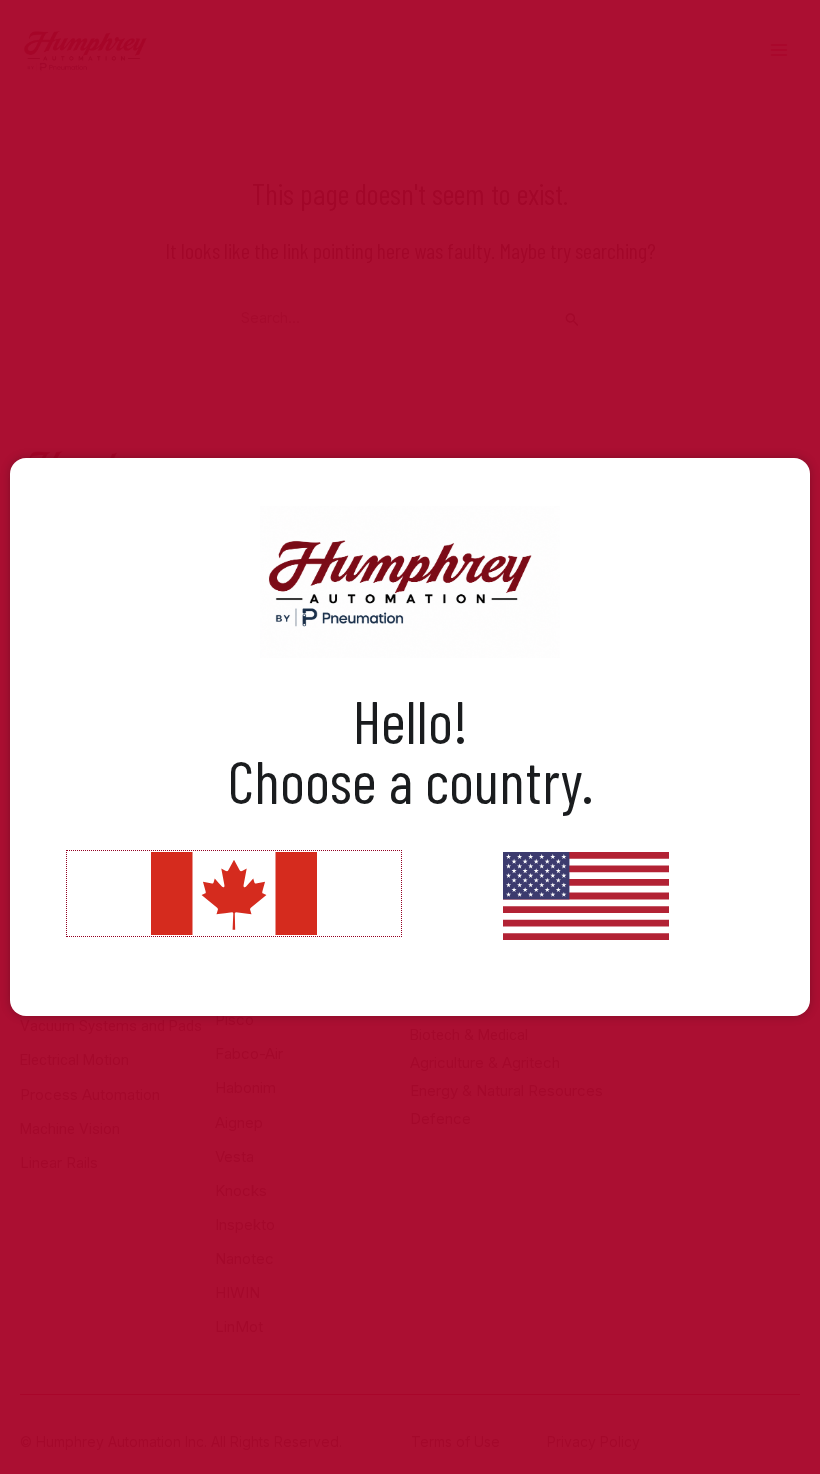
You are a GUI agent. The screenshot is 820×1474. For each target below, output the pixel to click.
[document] (410, 737)
